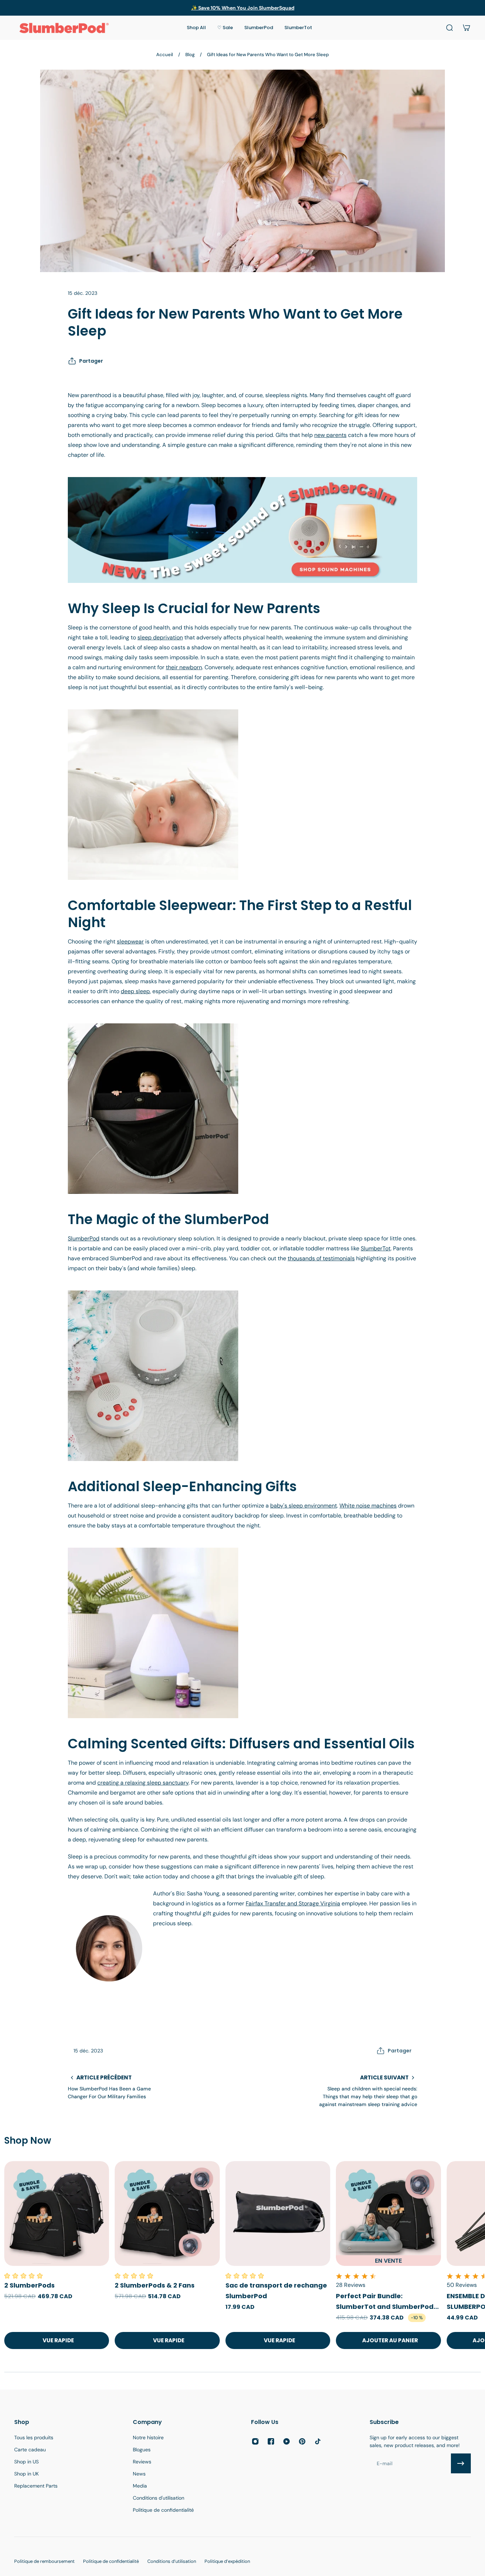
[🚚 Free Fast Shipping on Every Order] (242, 8)
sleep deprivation (160, 637)
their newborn (184, 667)
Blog (190, 55)
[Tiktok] (318, 2441)
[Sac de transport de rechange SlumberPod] (278, 2214)
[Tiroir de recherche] (449, 28)
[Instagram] (255, 2441)
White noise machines (368, 1506)
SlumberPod (84, 1238)
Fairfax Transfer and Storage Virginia (293, 1903)
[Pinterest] (302, 2441)
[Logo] (64, 28)
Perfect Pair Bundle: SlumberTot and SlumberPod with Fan (385, 2302)
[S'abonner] (461, 2463)
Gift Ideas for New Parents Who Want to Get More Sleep (268, 55)
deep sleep (135, 991)
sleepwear (130, 941)
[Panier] (467, 28)
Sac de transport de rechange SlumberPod (276, 2291)
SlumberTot (376, 1248)
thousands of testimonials (321, 1258)
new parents (330, 435)
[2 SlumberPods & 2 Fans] (167, 2214)
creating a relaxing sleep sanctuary (143, 1783)
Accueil (165, 55)
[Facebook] (271, 2441)
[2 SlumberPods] (57, 2214)
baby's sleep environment (304, 1506)
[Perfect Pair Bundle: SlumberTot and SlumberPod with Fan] (388, 2214)
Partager (91, 361)
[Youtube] (287, 2441)
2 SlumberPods (29, 2285)
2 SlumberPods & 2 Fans (155, 2285)
